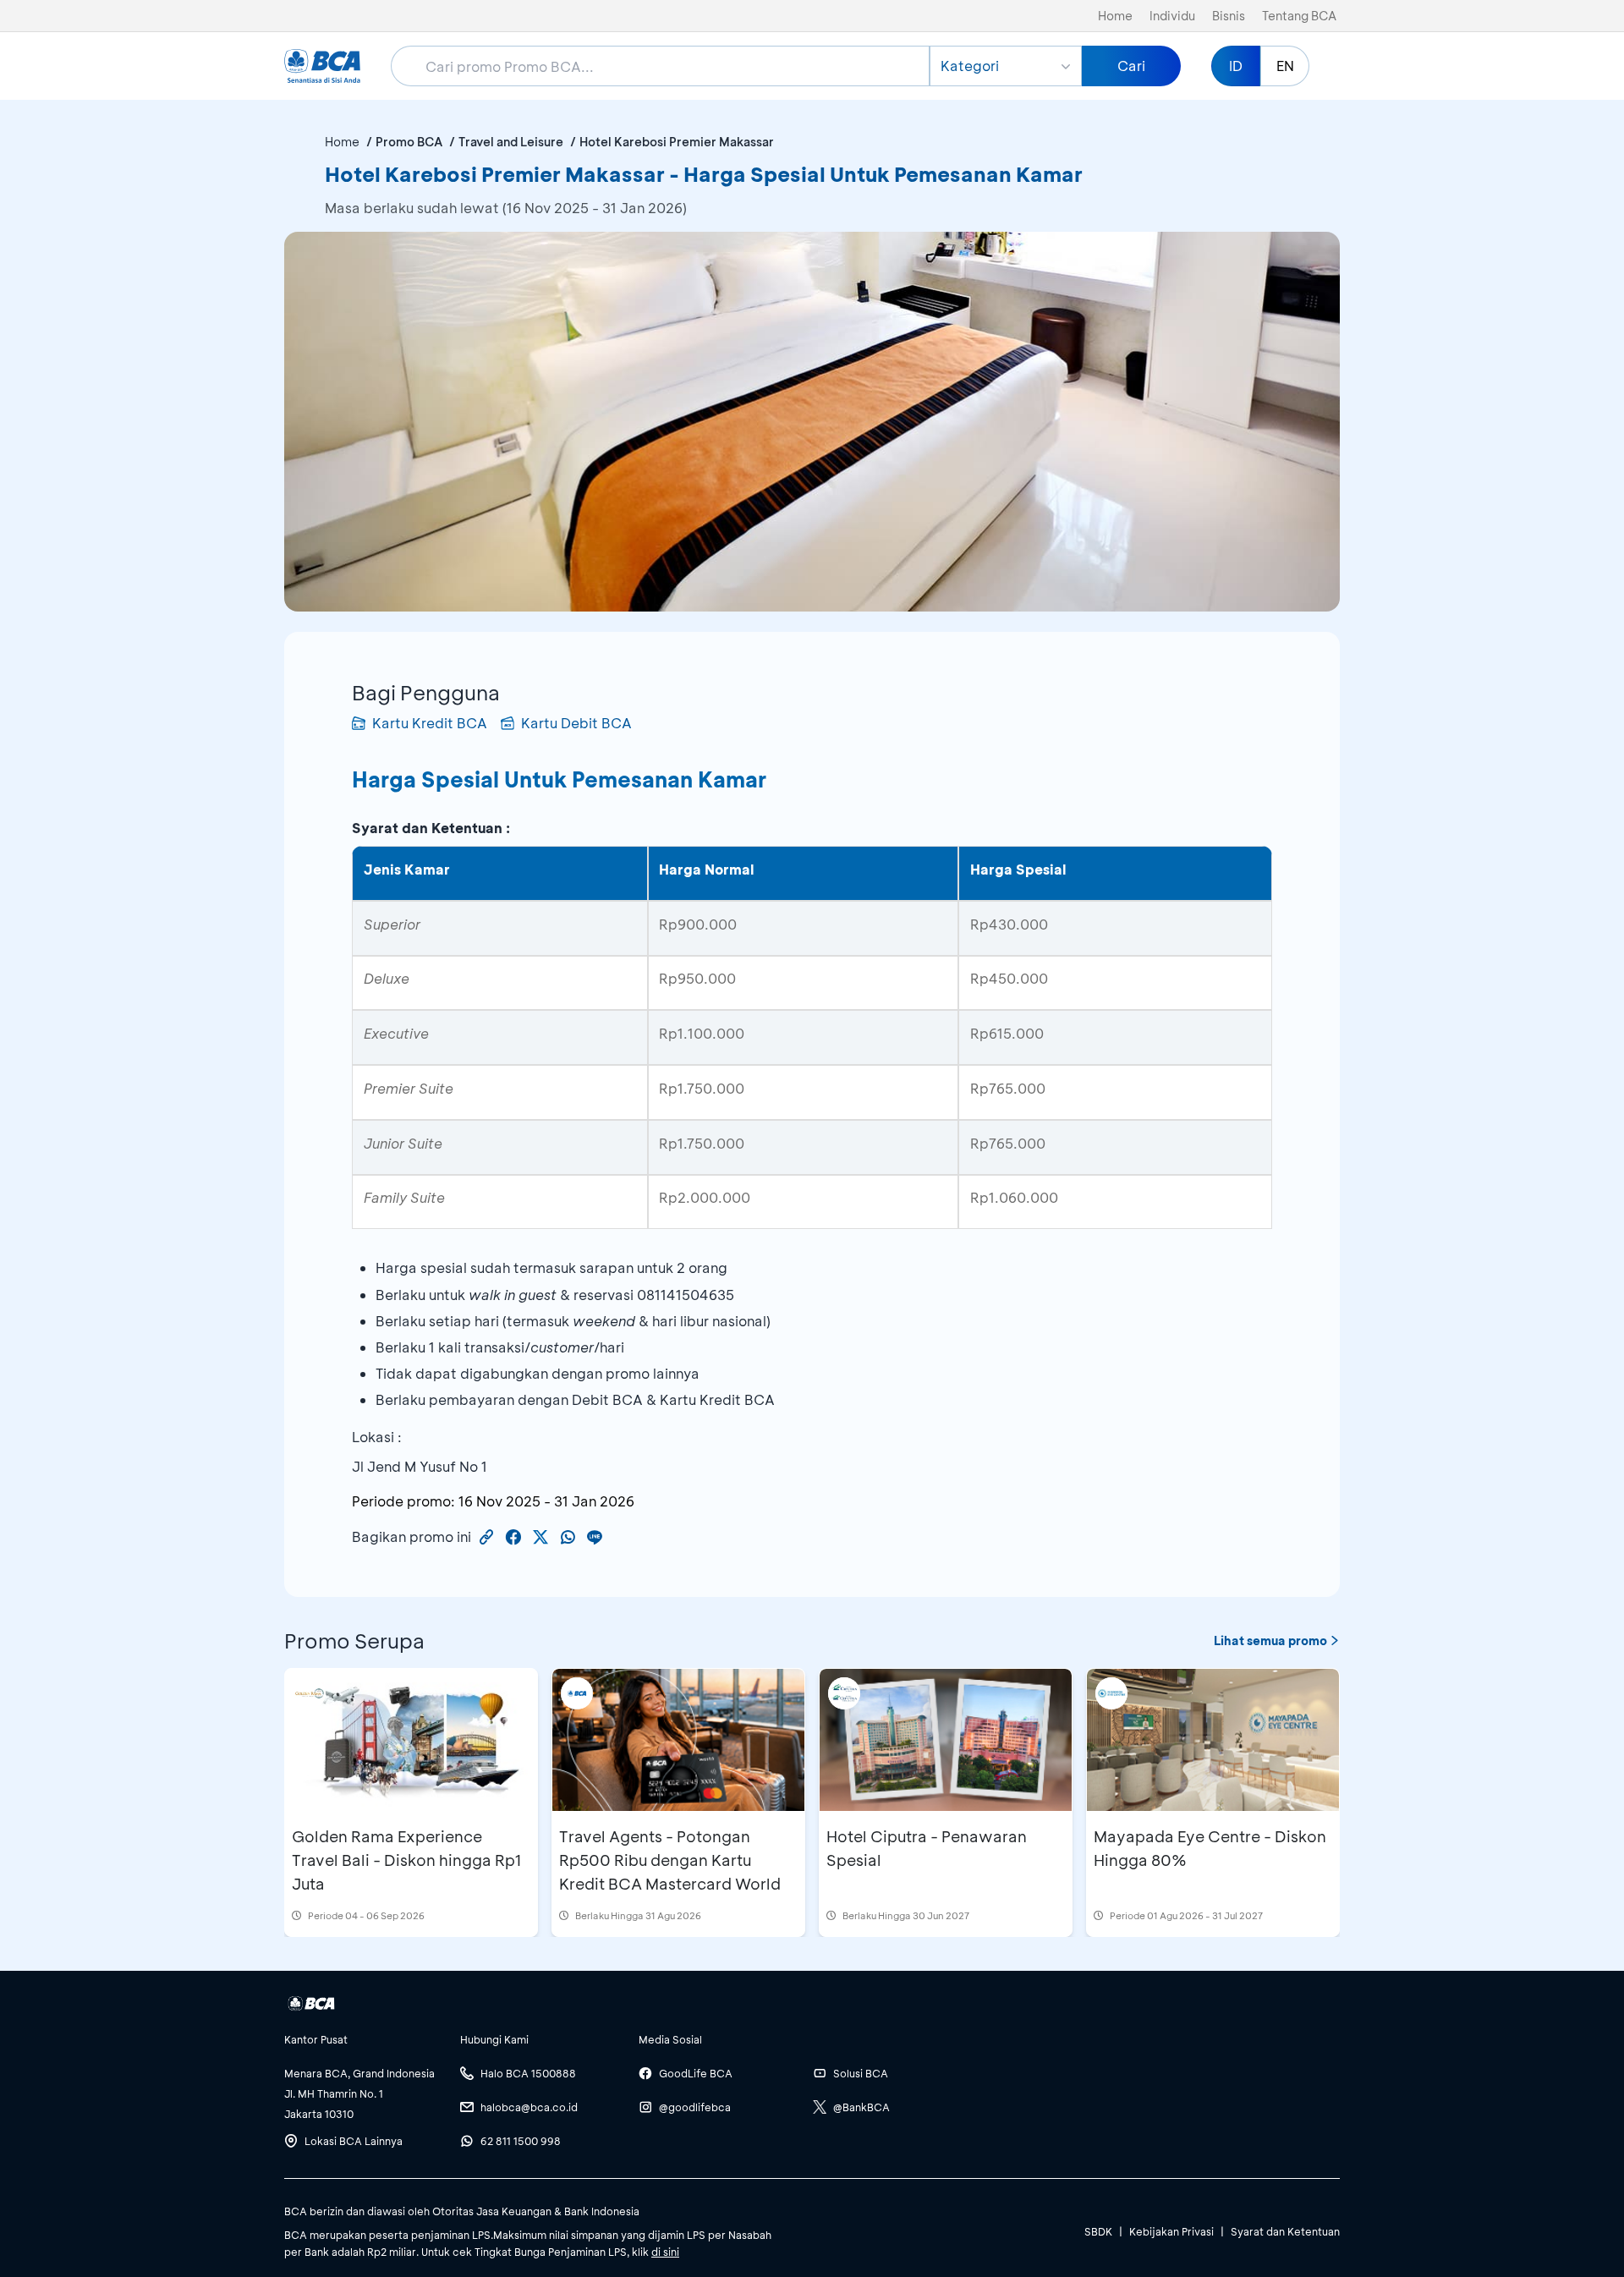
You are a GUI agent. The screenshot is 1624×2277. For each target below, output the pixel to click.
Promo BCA (409, 142)
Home (1115, 16)
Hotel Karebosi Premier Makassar (677, 142)
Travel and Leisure (511, 142)
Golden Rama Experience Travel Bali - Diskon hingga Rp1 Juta (406, 1860)
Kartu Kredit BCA (430, 723)
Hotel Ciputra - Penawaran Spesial (927, 1848)
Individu (1172, 16)
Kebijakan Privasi (1171, 2231)
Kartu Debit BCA (576, 723)
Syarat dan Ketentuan (1285, 2231)
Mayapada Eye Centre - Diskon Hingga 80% (1210, 1848)
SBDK (1098, 2231)
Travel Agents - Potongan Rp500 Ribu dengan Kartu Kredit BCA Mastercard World (670, 1860)
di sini (665, 2252)
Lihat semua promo (1270, 1641)
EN (1285, 66)
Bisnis (1229, 16)
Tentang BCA (1299, 16)
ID (1236, 66)
